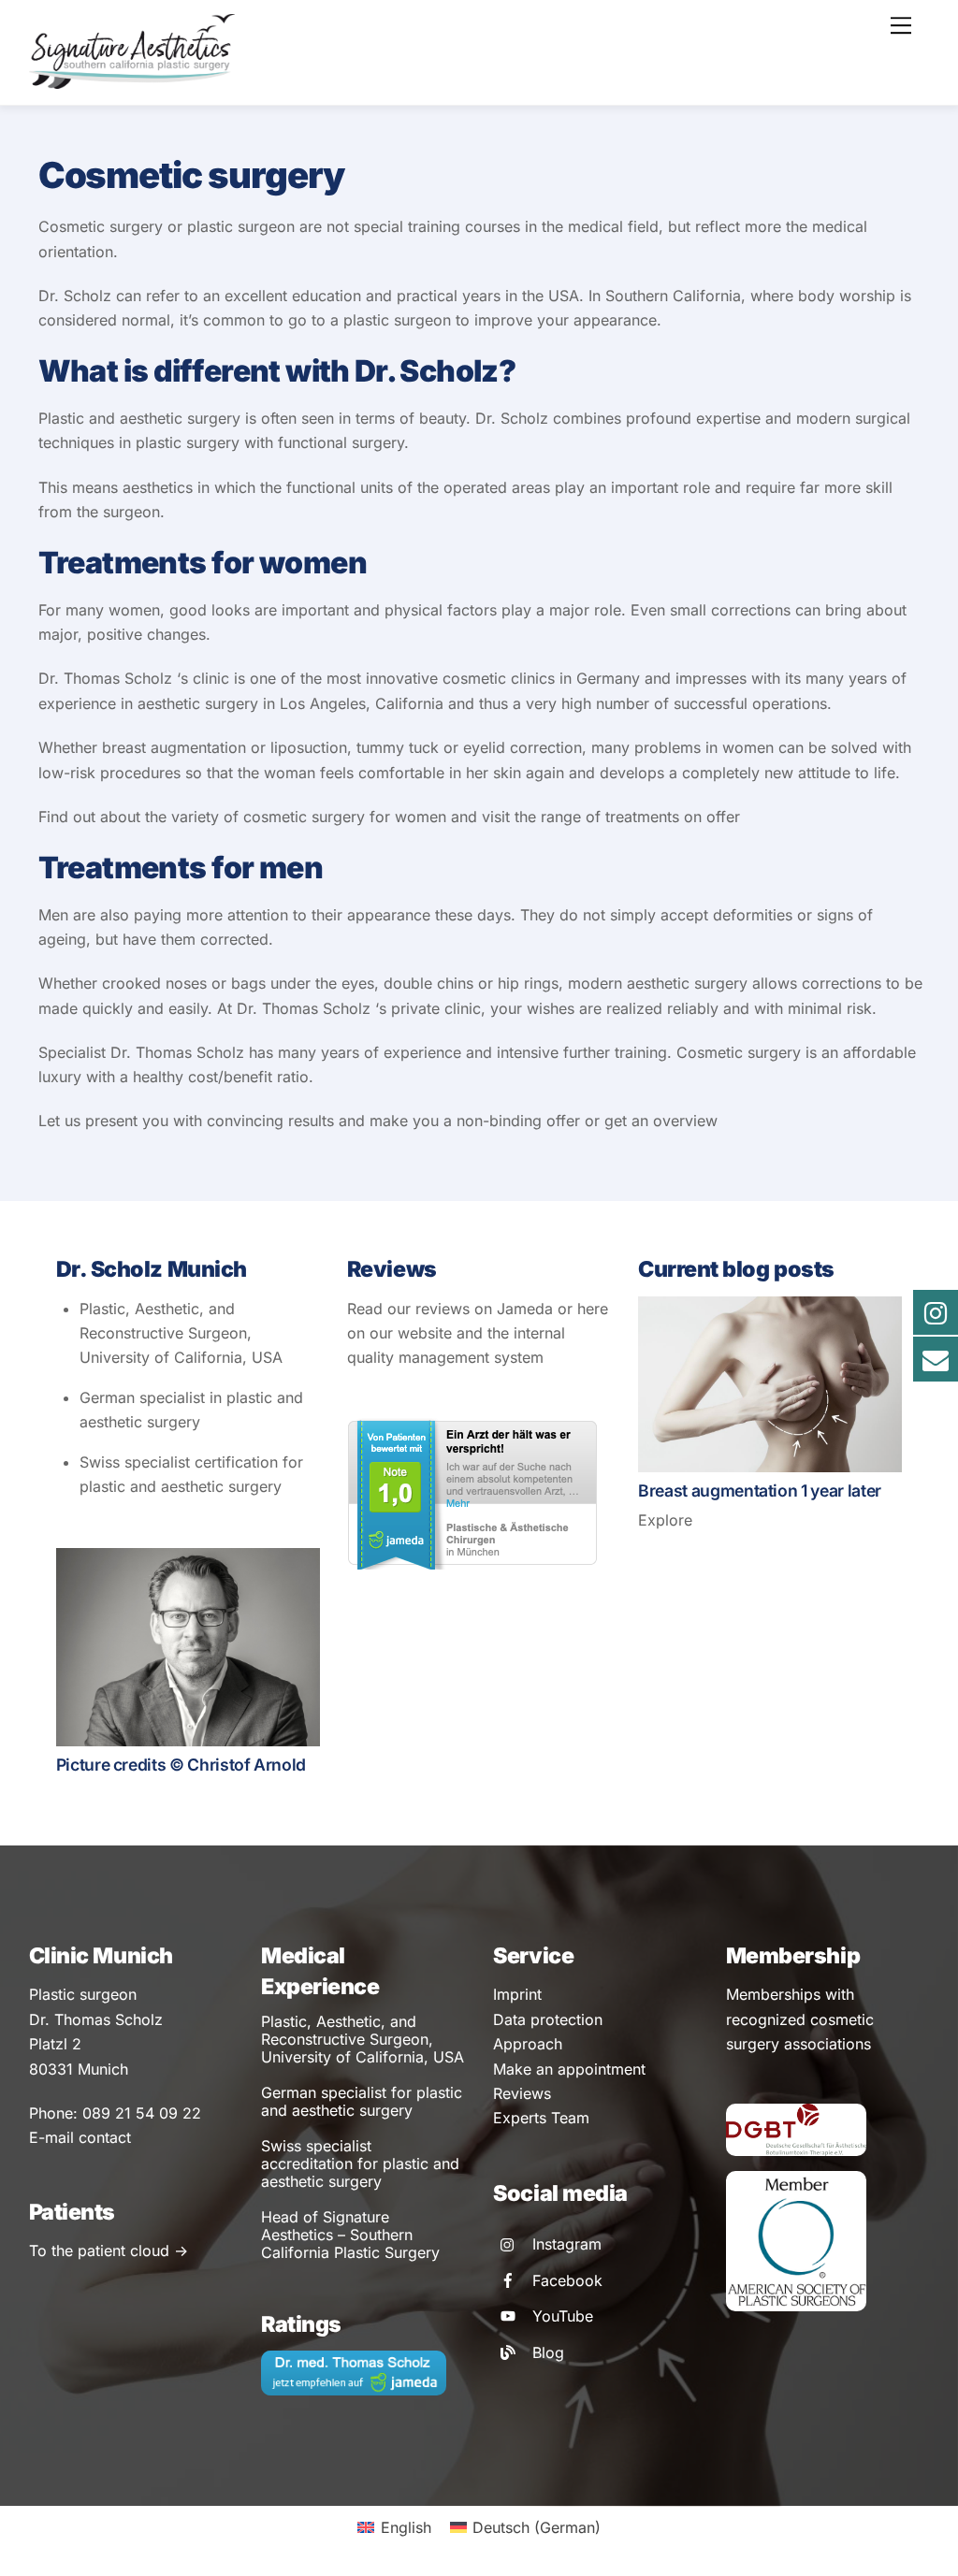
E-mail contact (80, 2137)
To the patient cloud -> (109, 2250)
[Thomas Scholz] (132, 81)
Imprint (517, 1994)
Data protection (548, 2019)
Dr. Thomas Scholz (105, 678)
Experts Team (541, 2118)
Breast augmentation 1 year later (760, 1491)
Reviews (522, 2093)
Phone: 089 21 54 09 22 (115, 2113)
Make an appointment (569, 2069)
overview (685, 1121)
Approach (528, 2044)
